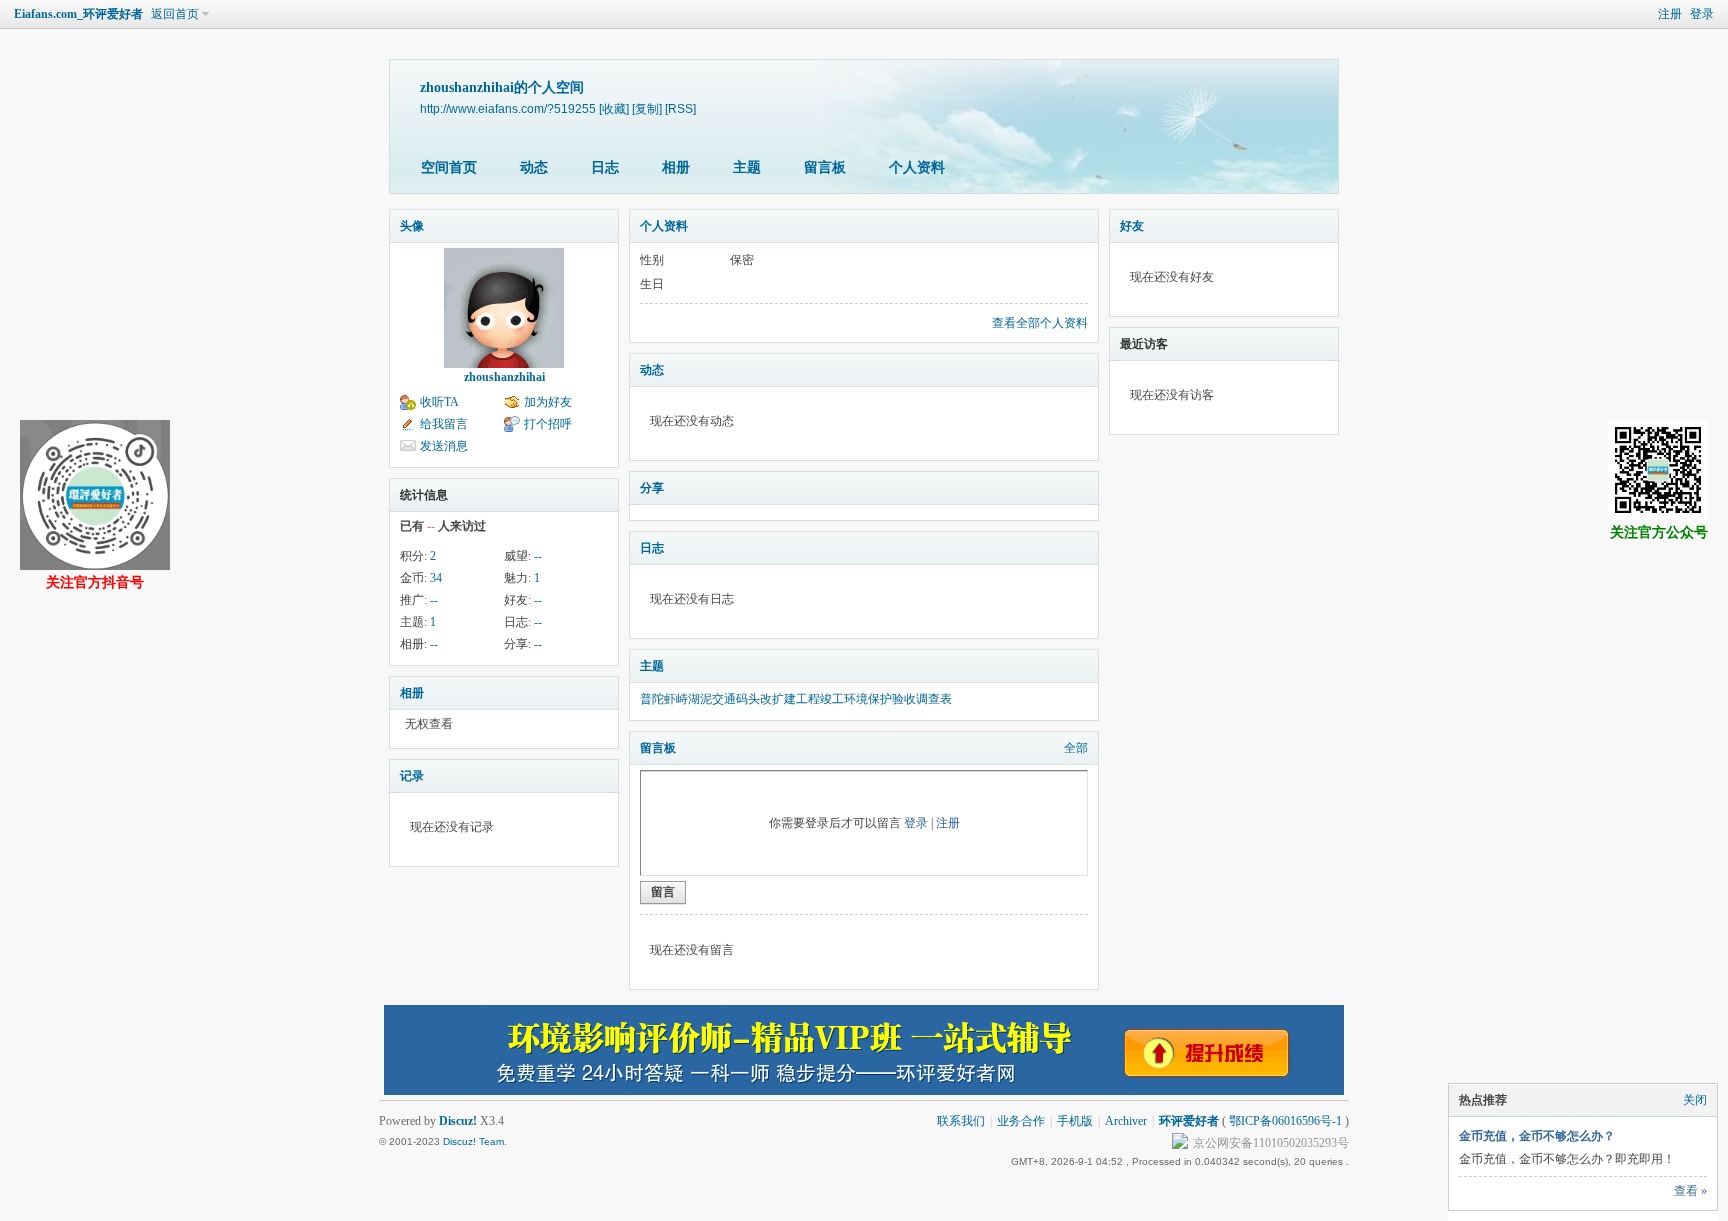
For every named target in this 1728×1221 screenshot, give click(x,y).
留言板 (825, 167)
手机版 (1075, 1121)
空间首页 (449, 167)
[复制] (647, 108)
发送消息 (444, 446)
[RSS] (680, 108)
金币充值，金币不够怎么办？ (1537, 1136)
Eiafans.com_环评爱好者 (78, 14)
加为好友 (548, 402)
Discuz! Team (473, 1141)
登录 (1702, 14)
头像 (412, 226)
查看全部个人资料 (1040, 323)
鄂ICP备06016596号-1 (1285, 1121)
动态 (534, 167)
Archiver (1126, 1121)
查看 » (1690, 1191)
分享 (652, 488)
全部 (1076, 748)
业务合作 (1021, 1121)
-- (538, 556)
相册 (676, 167)
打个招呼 (548, 424)
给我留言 (444, 424)
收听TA (439, 402)
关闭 (1695, 1100)
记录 (412, 776)
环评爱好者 (1189, 1121)
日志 (605, 167)
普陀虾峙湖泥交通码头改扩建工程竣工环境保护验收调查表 (796, 699)
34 (436, 578)
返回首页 (175, 14)
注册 (1670, 14)
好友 (1132, 226)
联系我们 (961, 1121)
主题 (747, 167)
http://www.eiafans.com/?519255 (508, 108)
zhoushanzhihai (504, 377)
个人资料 (917, 167)
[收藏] (614, 108)
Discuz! (458, 1121)
